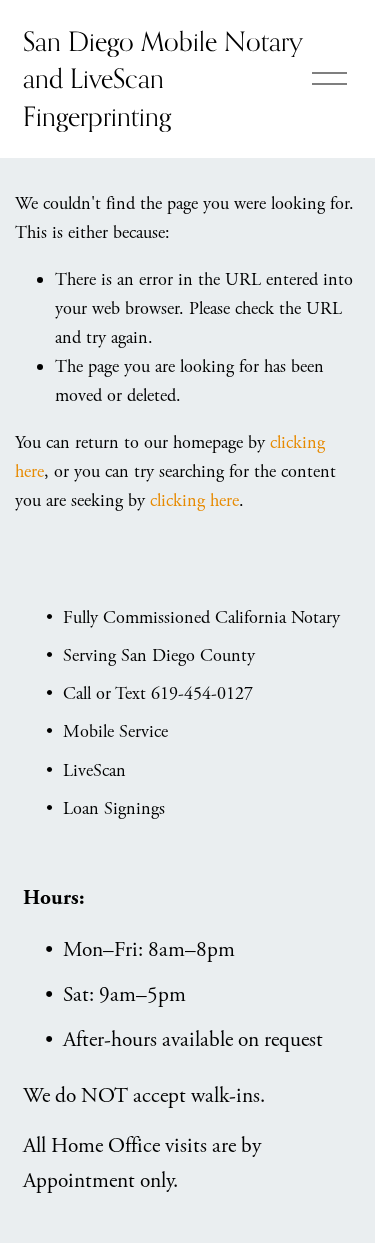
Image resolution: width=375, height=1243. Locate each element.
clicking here (194, 500)
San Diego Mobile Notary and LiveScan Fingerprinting (163, 78)
